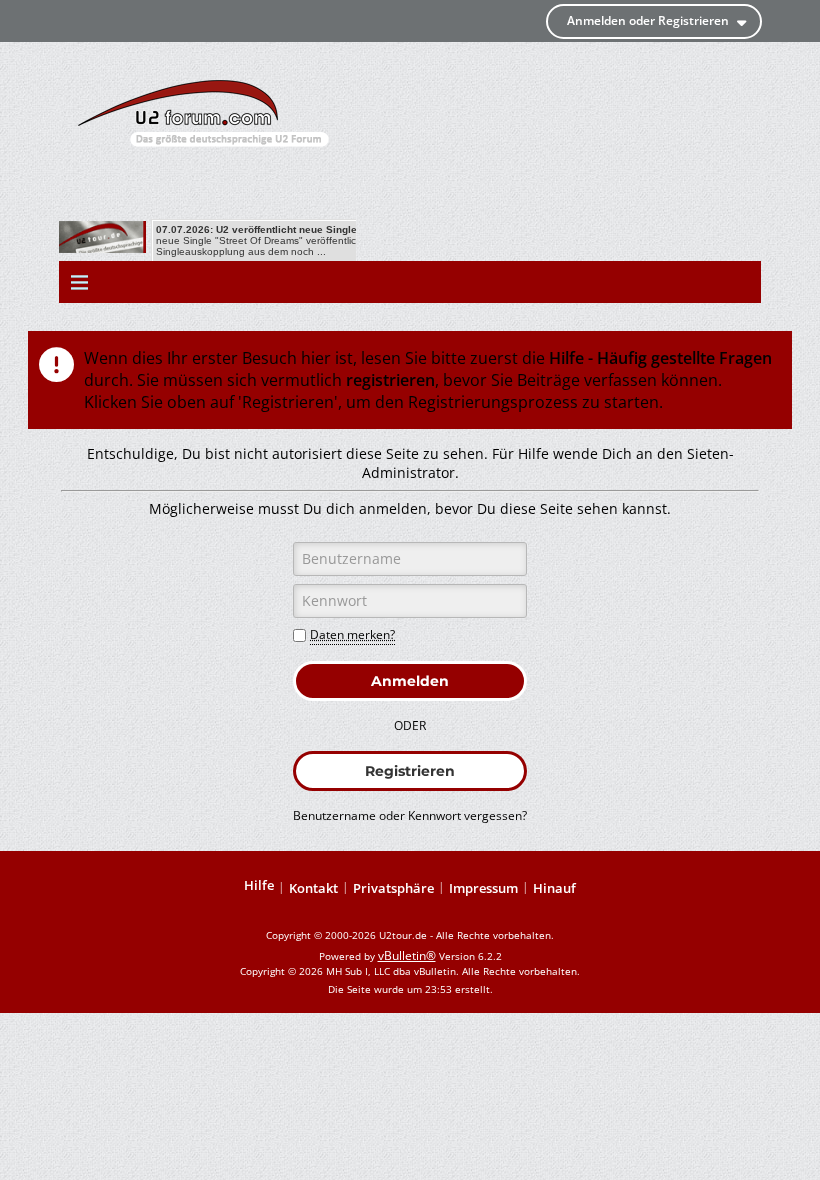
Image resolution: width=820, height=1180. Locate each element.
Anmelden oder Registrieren (648, 20)
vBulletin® (407, 955)
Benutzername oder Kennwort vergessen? (410, 815)
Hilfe (259, 885)
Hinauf (554, 888)
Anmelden (410, 681)
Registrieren (410, 771)
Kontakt (313, 888)
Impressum (483, 888)
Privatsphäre (393, 888)
